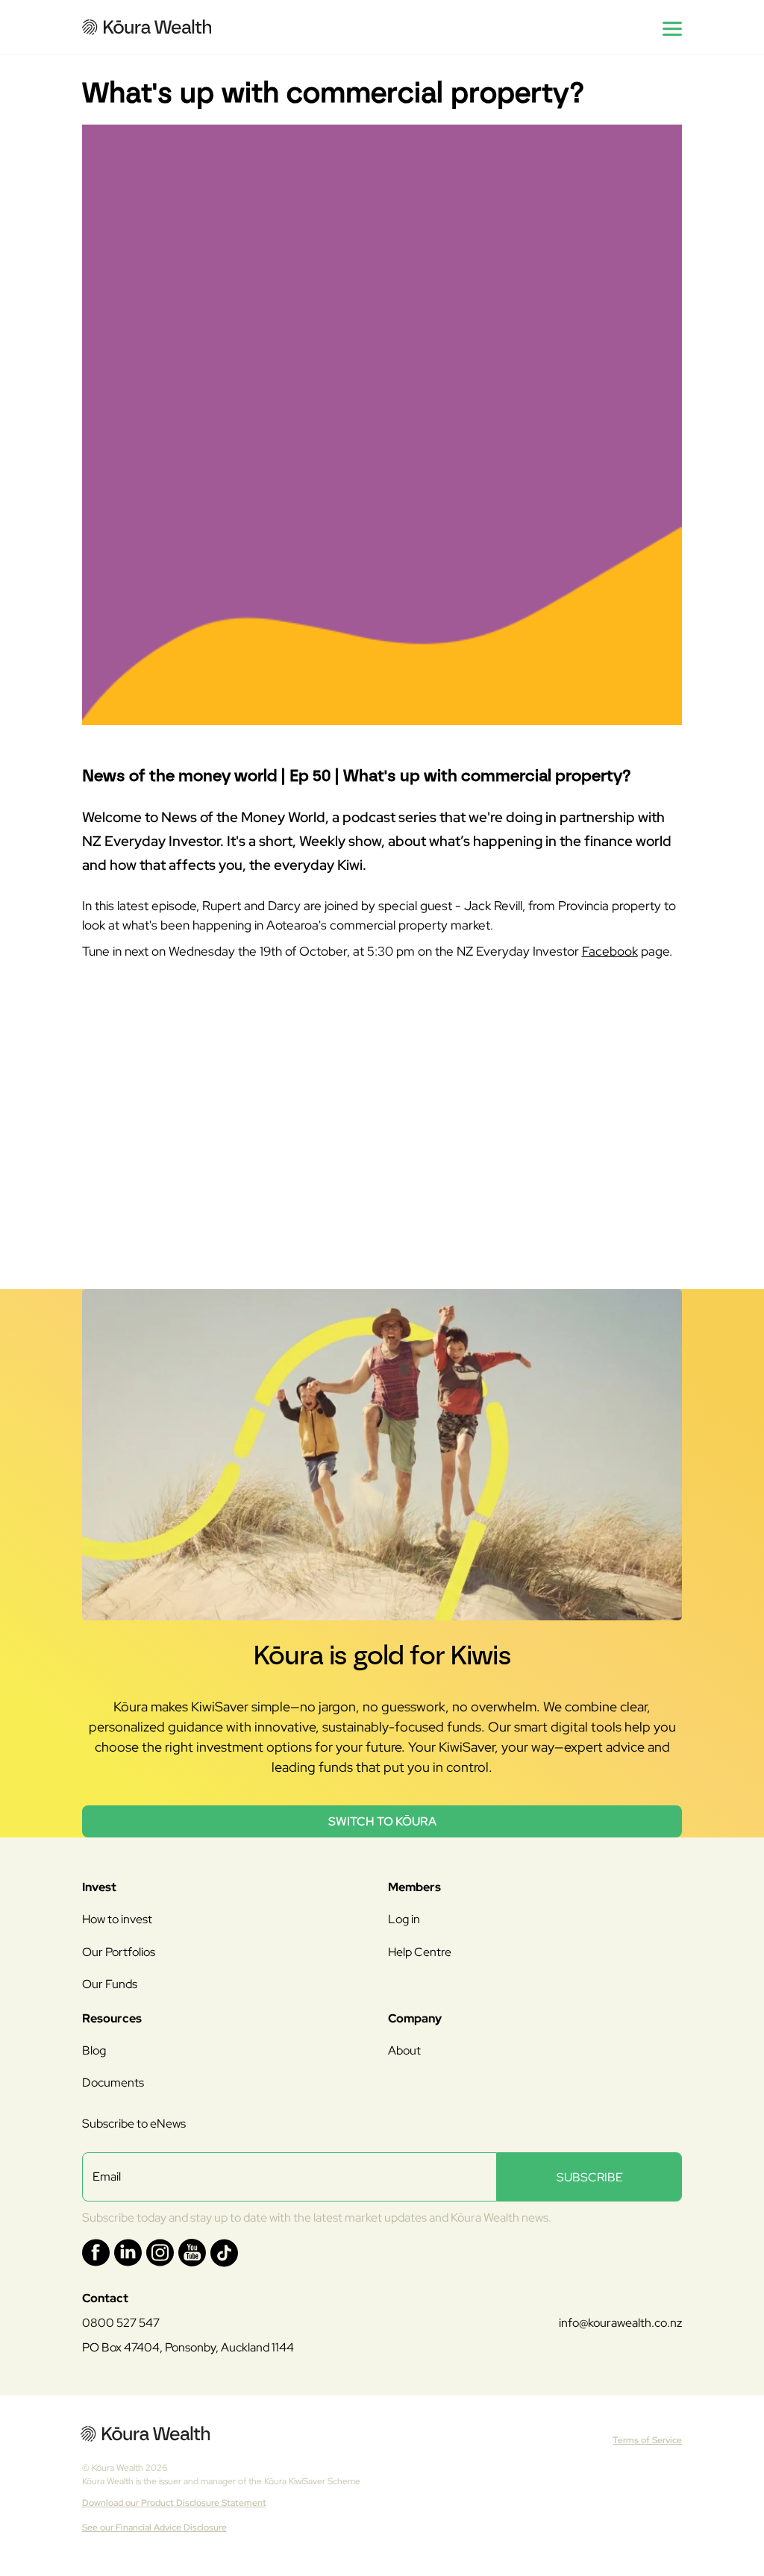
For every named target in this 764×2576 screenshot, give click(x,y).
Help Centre (420, 1952)
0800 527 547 (121, 2323)
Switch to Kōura (382, 1821)
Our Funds (110, 1984)
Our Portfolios (119, 1952)
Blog (94, 2050)
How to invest (117, 1919)
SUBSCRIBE (590, 2177)
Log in (404, 1919)
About (404, 2050)
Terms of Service (647, 2440)
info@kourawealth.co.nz (620, 2323)
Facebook (610, 951)
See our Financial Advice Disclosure (154, 2528)
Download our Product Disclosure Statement (174, 2503)
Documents (113, 2083)
